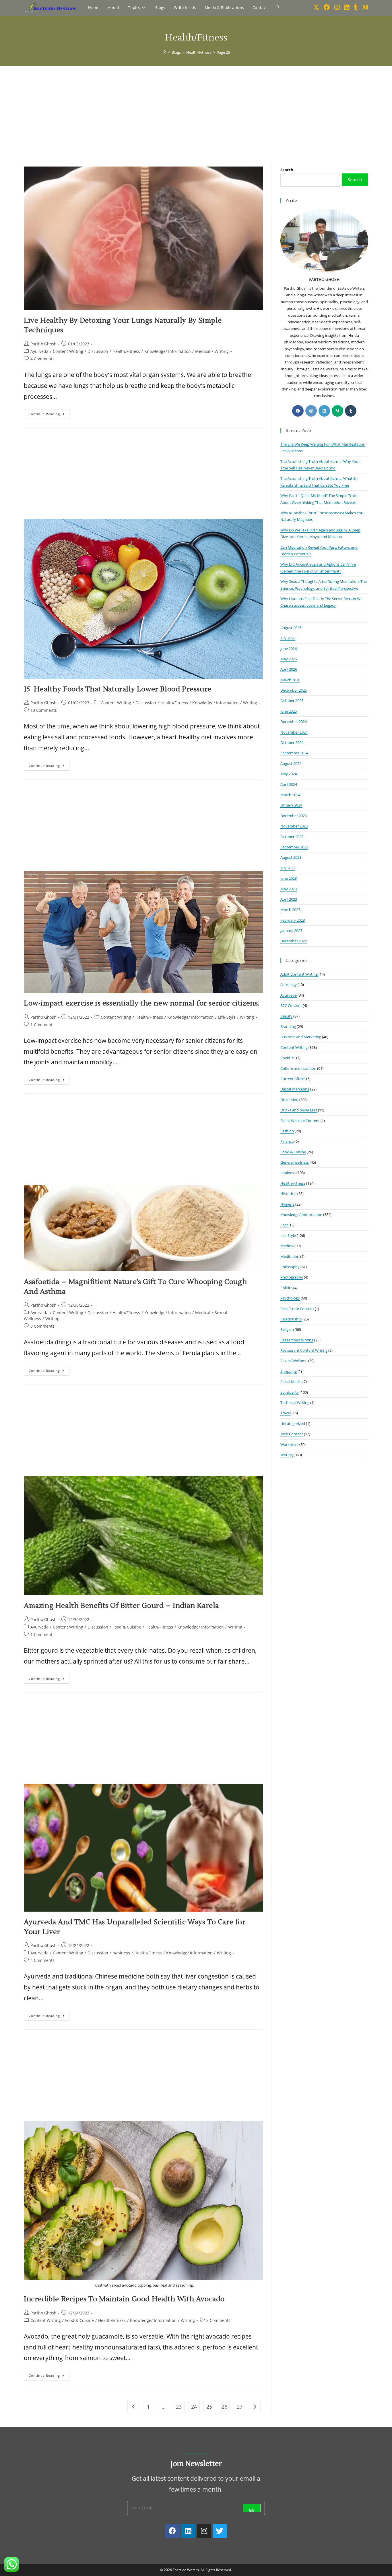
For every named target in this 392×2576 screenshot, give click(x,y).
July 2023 (288, 868)
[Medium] (337, 411)
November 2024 (294, 732)
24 (194, 2407)
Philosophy (290, 1267)
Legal (285, 1225)
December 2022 (294, 941)
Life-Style (227, 1017)
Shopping (289, 1371)
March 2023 (290, 910)
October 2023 (292, 837)
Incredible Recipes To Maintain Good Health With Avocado (124, 2299)
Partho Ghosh (43, 344)
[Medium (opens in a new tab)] (365, 7)
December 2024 (294, 722)
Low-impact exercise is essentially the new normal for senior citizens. (142, 1003)
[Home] (164, 52)
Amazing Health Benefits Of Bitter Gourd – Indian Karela (121, 1606)
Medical (203, 351)
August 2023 (291, 857)
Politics (286, 1288)
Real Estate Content (297, 1309)
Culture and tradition (298, 1068)
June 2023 (289, 878)
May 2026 (289, 659)
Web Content (292, 1434)
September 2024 (294, 753)
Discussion (98, 351)
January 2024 (291, 805)
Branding (288, 1026)
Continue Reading (49, 413)
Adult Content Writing (299, 974)
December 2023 (294, 816)
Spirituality (290, 1392)
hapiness (121, 1953)
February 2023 (293, 920)
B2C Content (291, 1005)
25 (209, 2407)
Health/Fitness (126, 351)
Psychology (290, 1298)
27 (240, 2407)
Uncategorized (293, 1424)
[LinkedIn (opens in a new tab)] (347, 7)
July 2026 (288, 638)
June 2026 (289, 649)
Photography (292, 1277)
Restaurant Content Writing (304, 1350)
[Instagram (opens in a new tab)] (337, 7)
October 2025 (292, 701)
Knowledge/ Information (168, 351)
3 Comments (42, 1326)
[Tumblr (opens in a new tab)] (356, 7)
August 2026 (291, 628)
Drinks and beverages (299, 1110)
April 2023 (289, 899)
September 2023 (294, 847)
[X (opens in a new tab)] (316, 7)
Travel (286, 1413)
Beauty (286, 1016)
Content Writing (68, 351)
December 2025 (294, 690)
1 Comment (41, 1025)
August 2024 (291, 763)
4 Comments (42, 359)
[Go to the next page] (255, 2407)
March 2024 (290, 795)
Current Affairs (293, 1079)
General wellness (295, 1162)
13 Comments (44, 710)
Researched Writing (297, 1340)
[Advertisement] (196, 109)
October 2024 (292, 742)
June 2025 (289, 711)
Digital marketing (295, 1089)
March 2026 (290, 680)
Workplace (289, 1444)
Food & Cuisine (127, 1627)
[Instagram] (311, 411)
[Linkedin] (188, 2531)
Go (252, 2510)
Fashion (287, 1131)
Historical (288, 1194)
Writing (222, 351)
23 (179, 2407)
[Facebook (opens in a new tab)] (327, 7)
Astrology (289, 985)
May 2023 (289, 889)
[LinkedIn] (324, 411)
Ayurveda (39, 351)
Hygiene (287, 1204)
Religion (287, 1329)
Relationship (291, 1319)
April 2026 (289, 669)
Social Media (291, 1382)
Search (287, 170)
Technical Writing (295, 1403)
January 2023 (291, 931)
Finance (287, 1141)
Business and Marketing (301, 1037)
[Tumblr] (351, 411)
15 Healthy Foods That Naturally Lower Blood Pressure (118, 689)
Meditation (290, 1256)
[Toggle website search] (278, 7)
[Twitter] (220, 2531)
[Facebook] (298, 411)
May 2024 (289, 774)
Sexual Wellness (294, 1361)
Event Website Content (300, 1121)
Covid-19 (288, 1058)
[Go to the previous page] (133, 2407)
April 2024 (289, 784)
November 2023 (294, 826)
